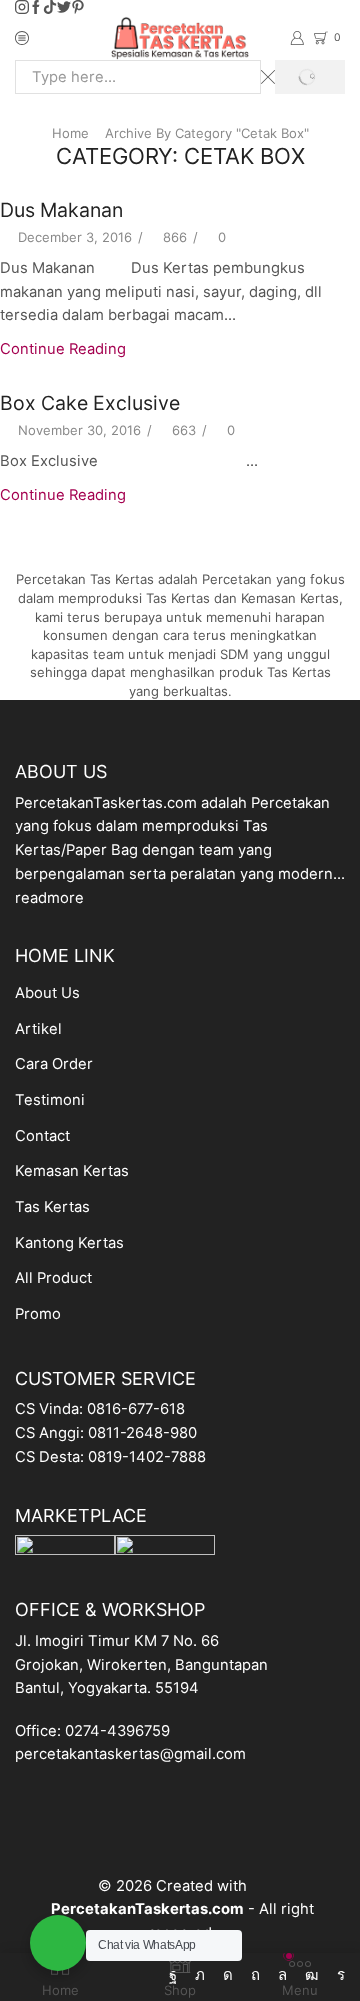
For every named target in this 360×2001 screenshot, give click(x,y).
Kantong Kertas (69, 1243)
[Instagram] (22, 8)
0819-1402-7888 (147, 1457)
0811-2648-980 (142, 1433)
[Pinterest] (78, 8)
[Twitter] (64, 8)
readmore (49, 898)
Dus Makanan (61, 210)
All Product (53, 1278)
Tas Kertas (52, 1207)
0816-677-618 (136, 1409)
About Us (47, 993)
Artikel (38, 1029)
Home (70, 133)
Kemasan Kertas (72, 1171)
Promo (38, 1314)
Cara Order (54, 1064)
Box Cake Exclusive (90, 403)
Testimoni (50, 1100)
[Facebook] (36, 8)
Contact (42, 1136)
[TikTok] (50, 8)
